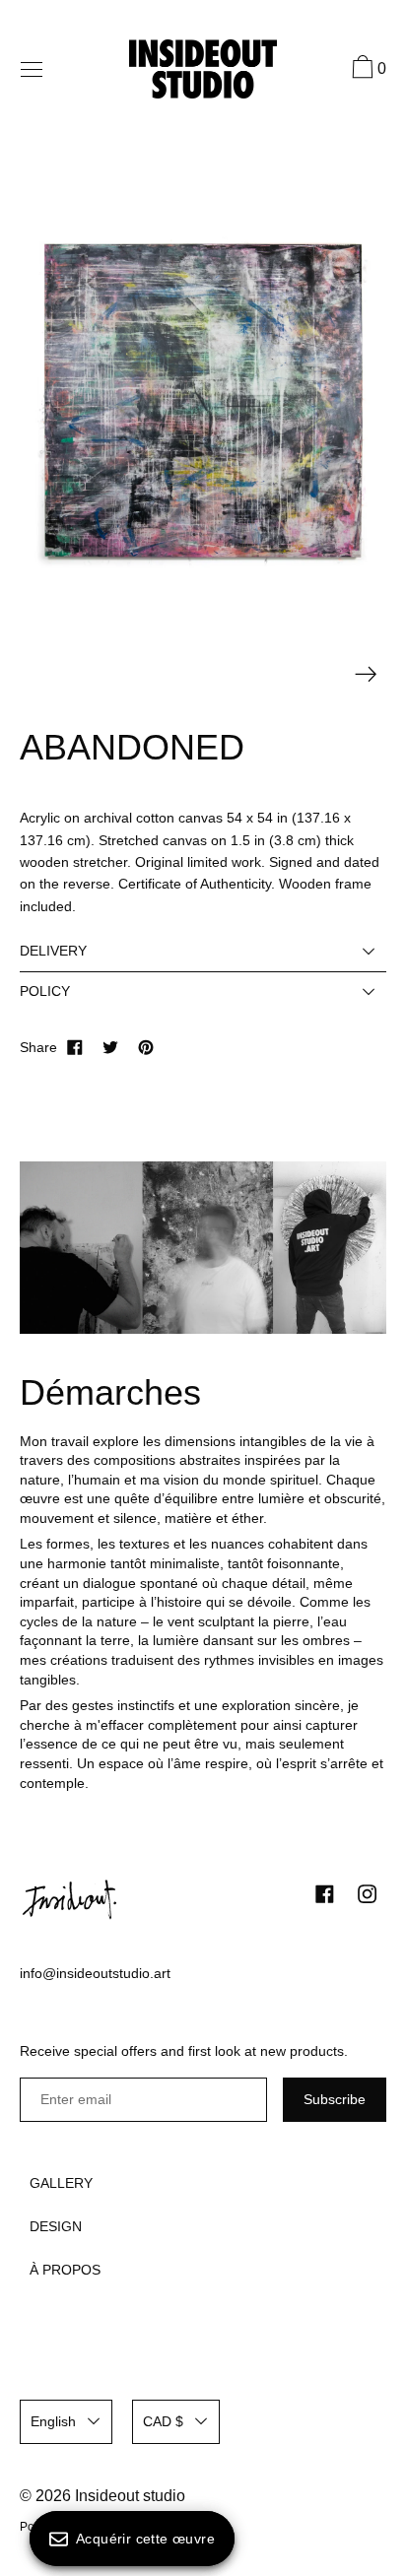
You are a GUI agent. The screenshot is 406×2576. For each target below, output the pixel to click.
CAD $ (163, 2421)
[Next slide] (366, 674)
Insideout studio (130, 2496)
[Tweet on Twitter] (110, 1047)
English (53, 2421)
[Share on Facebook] (75, 1047)
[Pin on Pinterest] (146, 1047)
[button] (367, 70)
